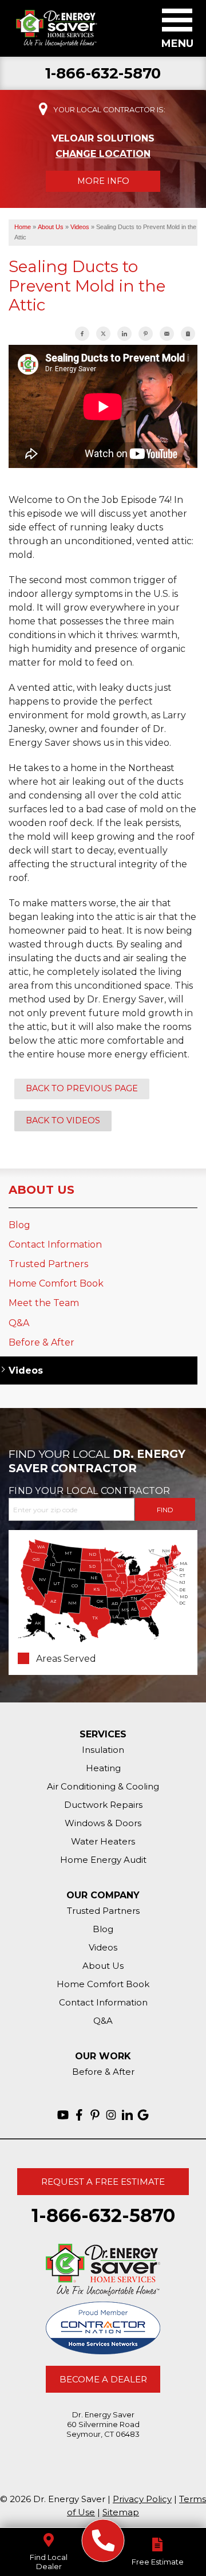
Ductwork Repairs (103, 1805)
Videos (26, 1370)
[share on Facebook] (82, 334)
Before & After (41, 1342)
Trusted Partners (48, 1264)
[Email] (167, 334)
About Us (41, 1190)
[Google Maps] (143, 2115)
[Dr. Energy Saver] (103, 2541)
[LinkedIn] (127, 2115)
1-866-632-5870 (103, 74)
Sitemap (121, 2512)
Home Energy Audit (103, 1860)
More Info (103, 181)
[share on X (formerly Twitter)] (103, 334)
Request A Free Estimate (103, 2182)
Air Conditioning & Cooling (103, 1786)
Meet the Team (44, 1303)
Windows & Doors (103, 1823)
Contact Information (55, 1244)
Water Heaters (103, 1841)
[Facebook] (79, 2115)
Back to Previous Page (82, 1088)
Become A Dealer (103, 2379)
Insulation (103, 1750)
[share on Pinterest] (146, 334)
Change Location (103, 154)
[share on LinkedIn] (124, 334)
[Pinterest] (95, 2115)
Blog (19, 1225)
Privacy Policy (142, 2499)
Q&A (19, 1323)
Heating (103, 1768)
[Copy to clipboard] (188, 334)
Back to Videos (63, 1120)
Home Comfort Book (56, 1283)
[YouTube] (63, 2115)
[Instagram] (111, 2115)
